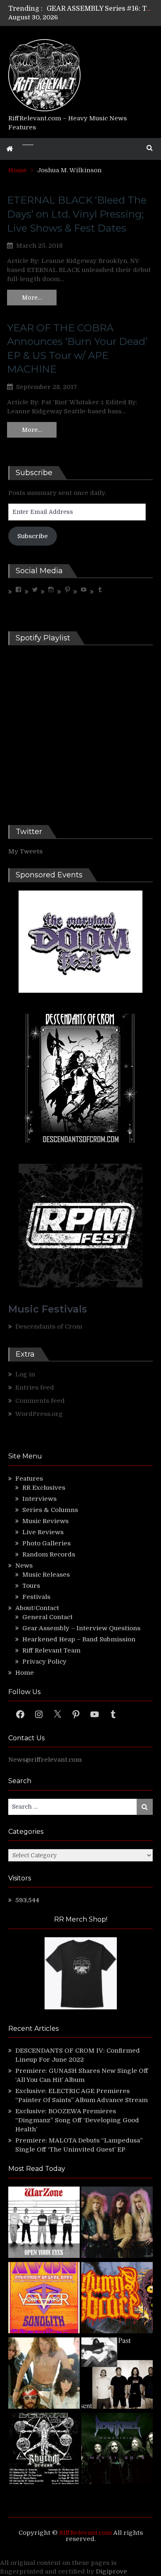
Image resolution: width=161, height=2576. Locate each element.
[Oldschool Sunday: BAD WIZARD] (44, 2374)
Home (25, 1673)
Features (29, 1479)
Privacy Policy (44, 1662)
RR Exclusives (44, 1488)
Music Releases (46, 1575)
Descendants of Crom (49, 1327)
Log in (25, 1374)
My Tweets (25, 851)
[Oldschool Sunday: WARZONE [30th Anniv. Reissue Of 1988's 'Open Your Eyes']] (44, 2223)
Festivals (36, 1597)
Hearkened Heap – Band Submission (79, 1639)
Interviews (39, 1499)
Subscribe (33, 536)
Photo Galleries (46, 1543)
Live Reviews (43, 1532)
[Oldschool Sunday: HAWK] (117, 2223)
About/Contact (37, 1608)
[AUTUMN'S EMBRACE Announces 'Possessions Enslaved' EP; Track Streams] (117, 2299)
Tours (31, 1586)
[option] (100, 9)
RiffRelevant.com (85, 2533)
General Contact (47, 1617)
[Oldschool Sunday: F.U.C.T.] (117, 2374)
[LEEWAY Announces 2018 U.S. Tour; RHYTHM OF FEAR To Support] (44, 2450)
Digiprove (111, 2571)
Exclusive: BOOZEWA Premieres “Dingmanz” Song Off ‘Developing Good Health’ (77, 2120)
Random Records (49, 1554)
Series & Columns (50, 1510)
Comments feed (40, 1401)
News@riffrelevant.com (45, 1760)
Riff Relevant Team (51, 1650)
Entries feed (35, 1388)
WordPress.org (39, 1414)
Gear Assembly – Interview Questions (81, 1628)
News (24, 1566)
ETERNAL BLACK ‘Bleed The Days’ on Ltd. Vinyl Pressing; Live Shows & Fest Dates (77, 214)
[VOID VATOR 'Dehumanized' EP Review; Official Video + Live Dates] (44, 2299)
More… (32, 298)
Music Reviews (45, 1521)
